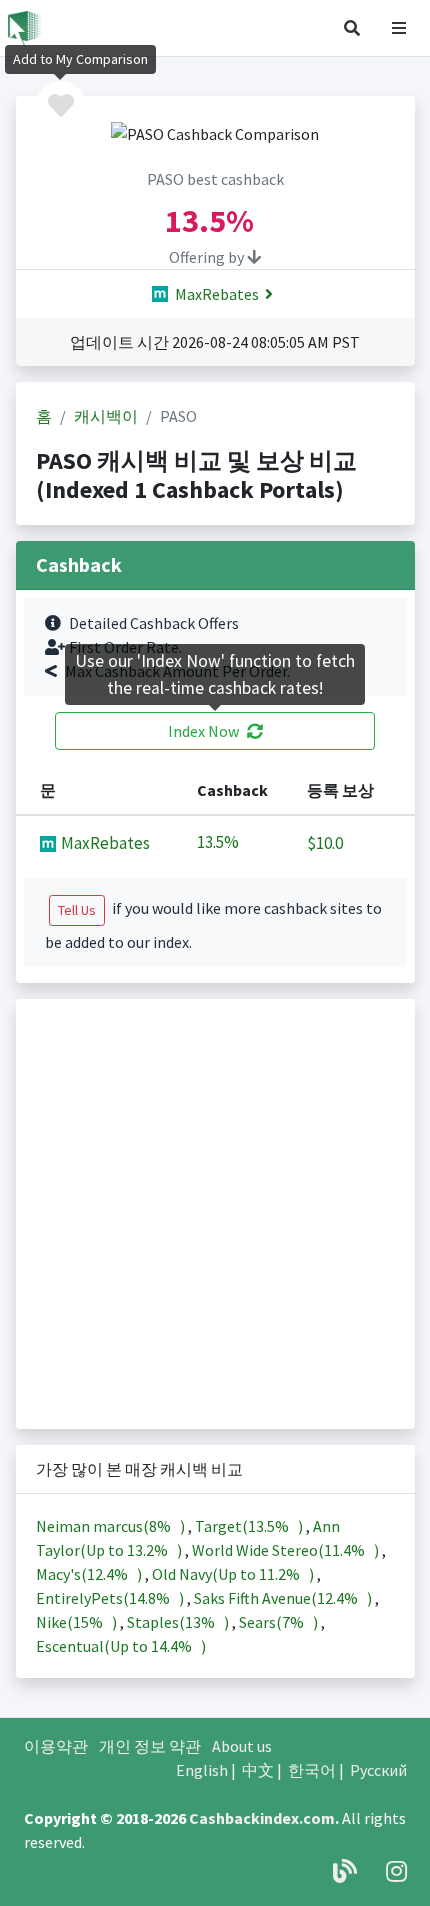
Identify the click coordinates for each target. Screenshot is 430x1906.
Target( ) (250, 1526)
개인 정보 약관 (150, 1746)
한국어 (312, 1770)
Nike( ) (78, 1622)
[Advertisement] (215, 1214)
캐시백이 (106, 416)
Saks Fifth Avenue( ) (284, 1598)
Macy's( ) (90, 1574)
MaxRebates (215, 294)
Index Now (203, 731)
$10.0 (325, 843)
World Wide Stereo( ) (287, 1550)
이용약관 (56, 1746)
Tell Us (77, 910)
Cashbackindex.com (262, 1818)
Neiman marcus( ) (112, 1526)
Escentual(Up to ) (121, 1646)
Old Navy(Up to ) (234, 1574)
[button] (352, 28)
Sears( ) (280, 1622)
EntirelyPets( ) (111, 1598)
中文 (258, 1770)
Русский (378, 1770)
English (202, 1770)
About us (242, 1746)
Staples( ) (179, 1622)
